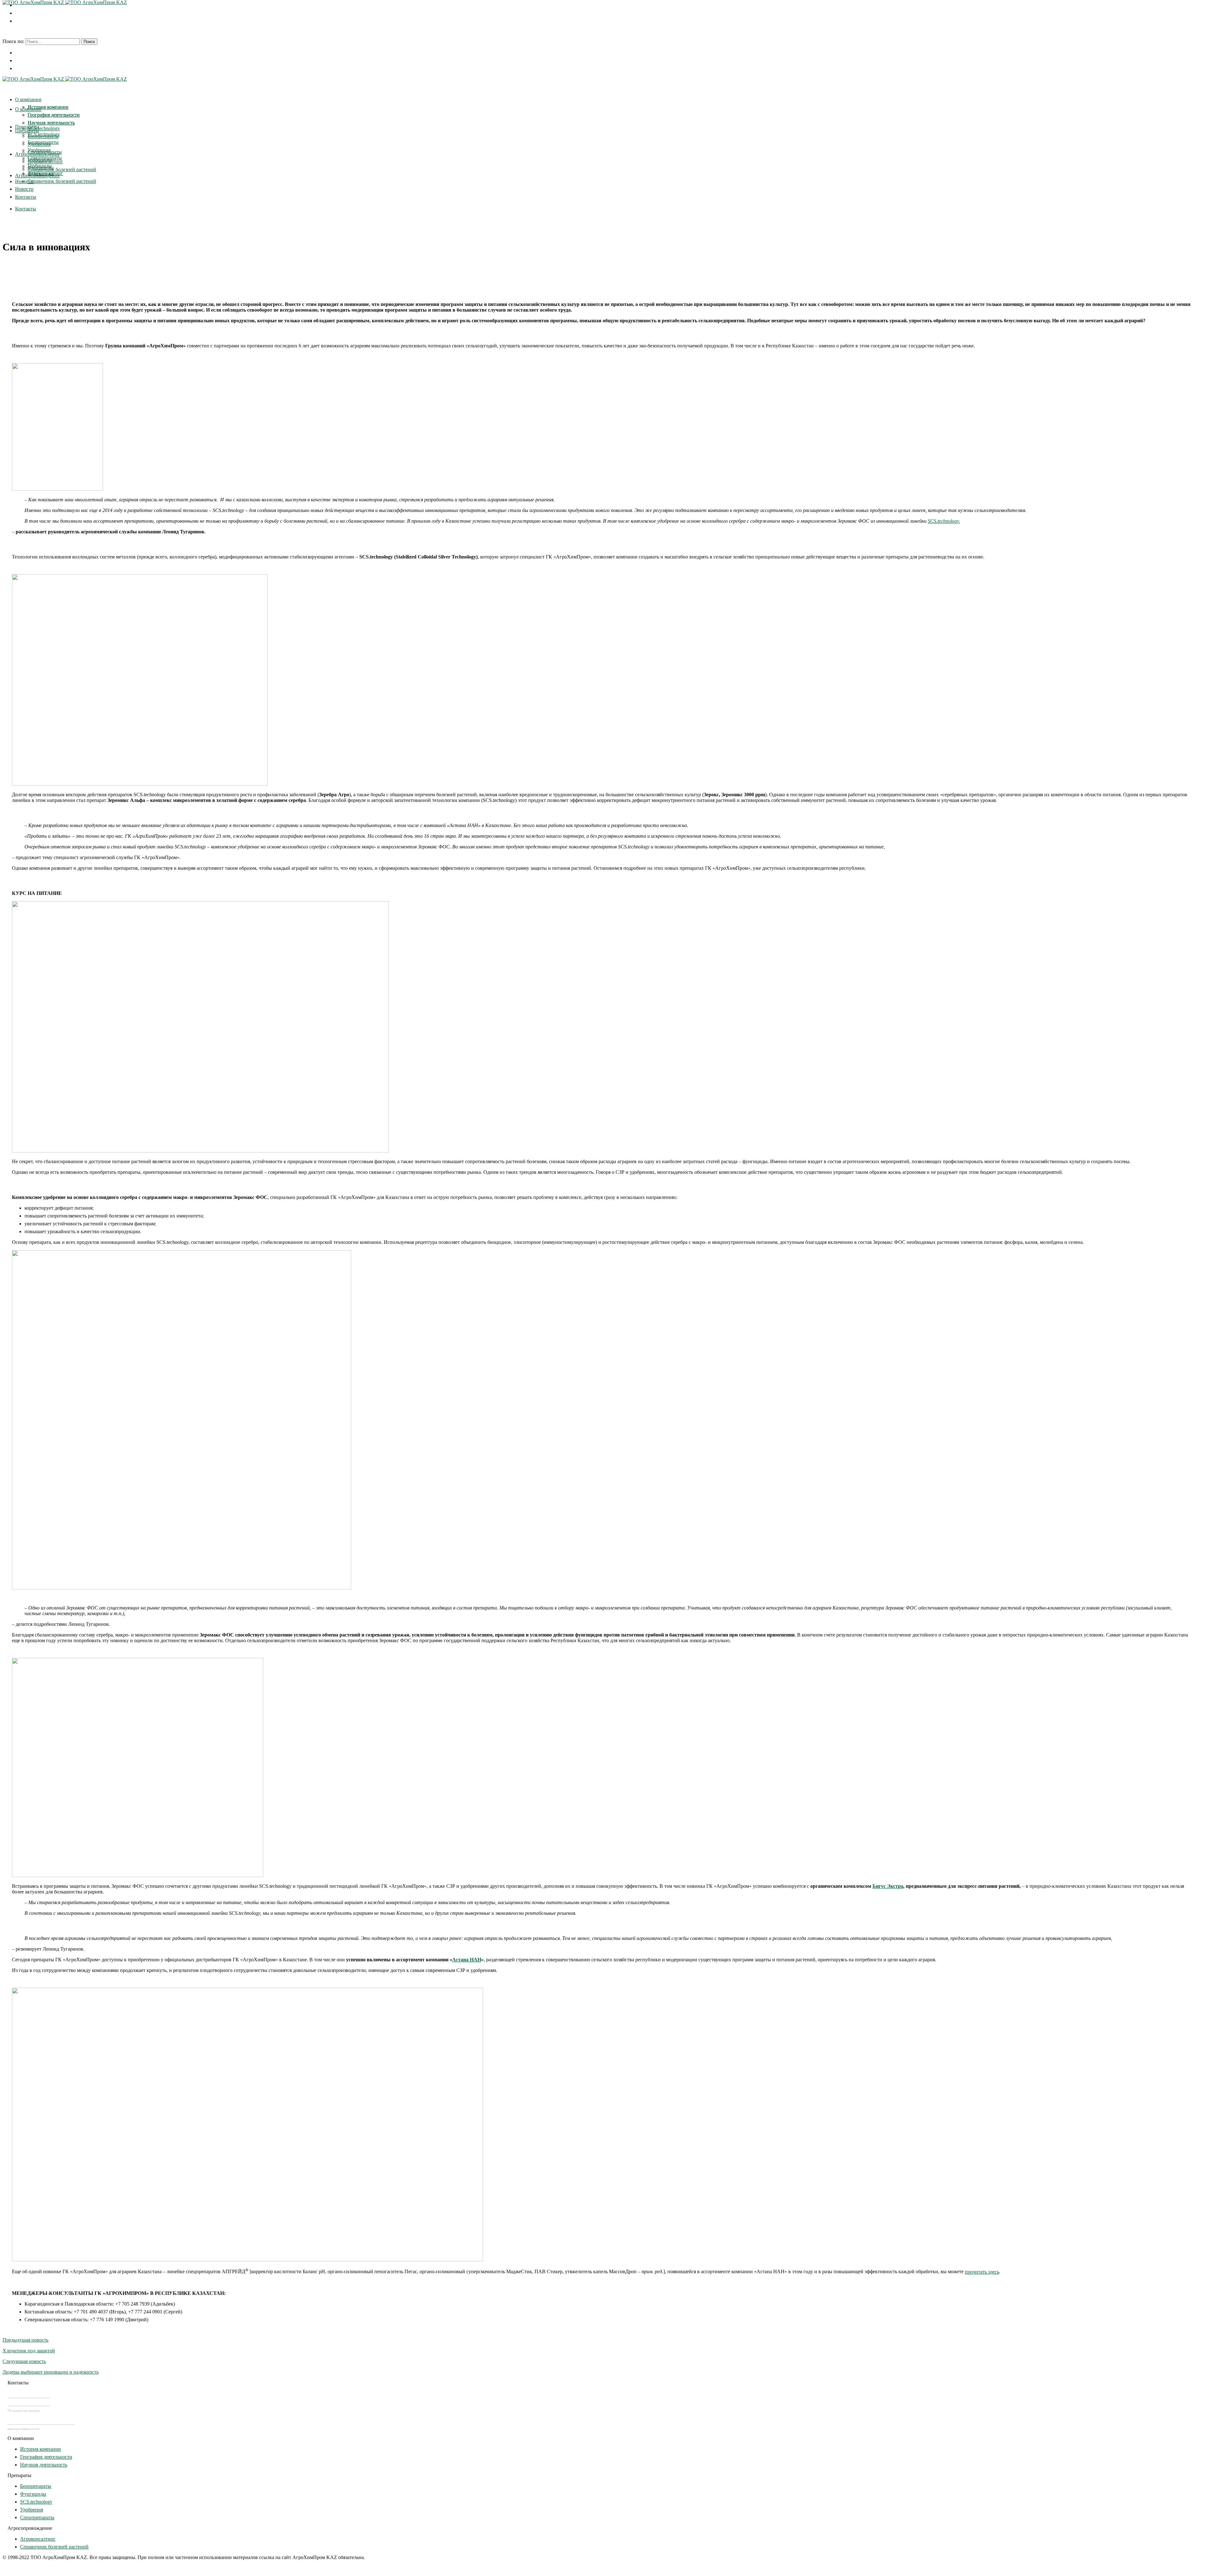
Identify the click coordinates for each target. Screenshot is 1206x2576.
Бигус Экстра (888, 1886)
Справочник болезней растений (54, 2547)
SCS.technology (943, 521)
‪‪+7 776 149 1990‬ (29, 2402)
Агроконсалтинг (38, 2539)
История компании (41, 2449)
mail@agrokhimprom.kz (41, 2421)
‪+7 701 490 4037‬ (29, 2394)
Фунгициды (33, 2494)
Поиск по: (13, 41)
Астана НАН (467, 1960)
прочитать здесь (982, 2272)
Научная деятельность (44, 2465)
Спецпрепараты (37, 2517)
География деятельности (46, 2457)
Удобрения (32, 2510)
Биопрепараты (36, 2486)
